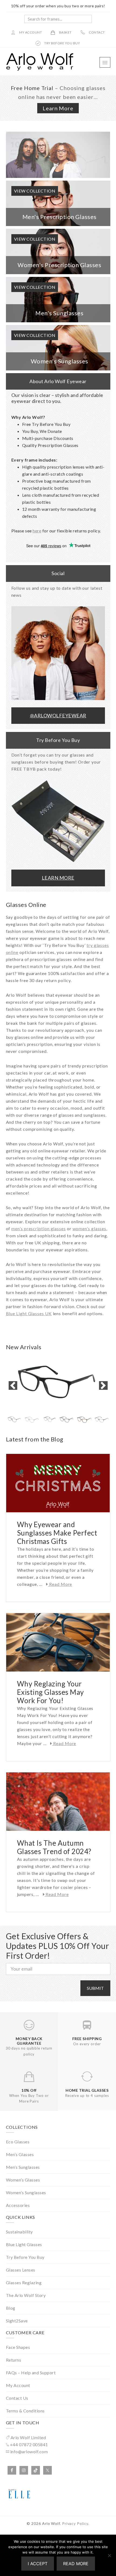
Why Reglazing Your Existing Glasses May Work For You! (50, 1692)
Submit (95, 1988)
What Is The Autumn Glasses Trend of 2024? (54, 1847)
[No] (109, 2555)
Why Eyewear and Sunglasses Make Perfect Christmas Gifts (57, 1533)
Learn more (58, 878)
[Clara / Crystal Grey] (50, 1420)
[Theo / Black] (58, 1386)
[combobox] (58, 19)
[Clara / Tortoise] (84, 1420)
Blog (11, 2308)
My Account (18, 2385)
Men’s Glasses (20, 2154)
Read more (76, 2564)
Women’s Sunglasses (26, 2192)
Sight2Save (17, 2321)
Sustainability (19, 2232)
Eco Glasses (18, 2142)
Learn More (58, 108)
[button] (105, 62)
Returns (14, 2360)
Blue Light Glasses (24, 2244)
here (37, 531)
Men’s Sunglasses (23, 2167)
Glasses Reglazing (24, 2282)
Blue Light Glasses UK (29, 1313)
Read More (60, 1584)
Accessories (18, 2205)
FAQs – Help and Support (31, 2373)
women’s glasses (90, 1229)
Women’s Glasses (23, 2180)
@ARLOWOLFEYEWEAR (58, 715)
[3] (58, 155)
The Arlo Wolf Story (26, 2295)
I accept (38, 2564)
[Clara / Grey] (67, 1420)
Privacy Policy (75, 2523)
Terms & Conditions (25, 2411)
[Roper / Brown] (102, 1420)
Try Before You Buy (25, 2257)
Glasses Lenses (21, 2270)
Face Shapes (18, 2347)
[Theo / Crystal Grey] (32, 1420)
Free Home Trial (32, 88)
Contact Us (17, 2398)
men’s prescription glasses (39, 1229)
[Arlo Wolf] (40, 69)
